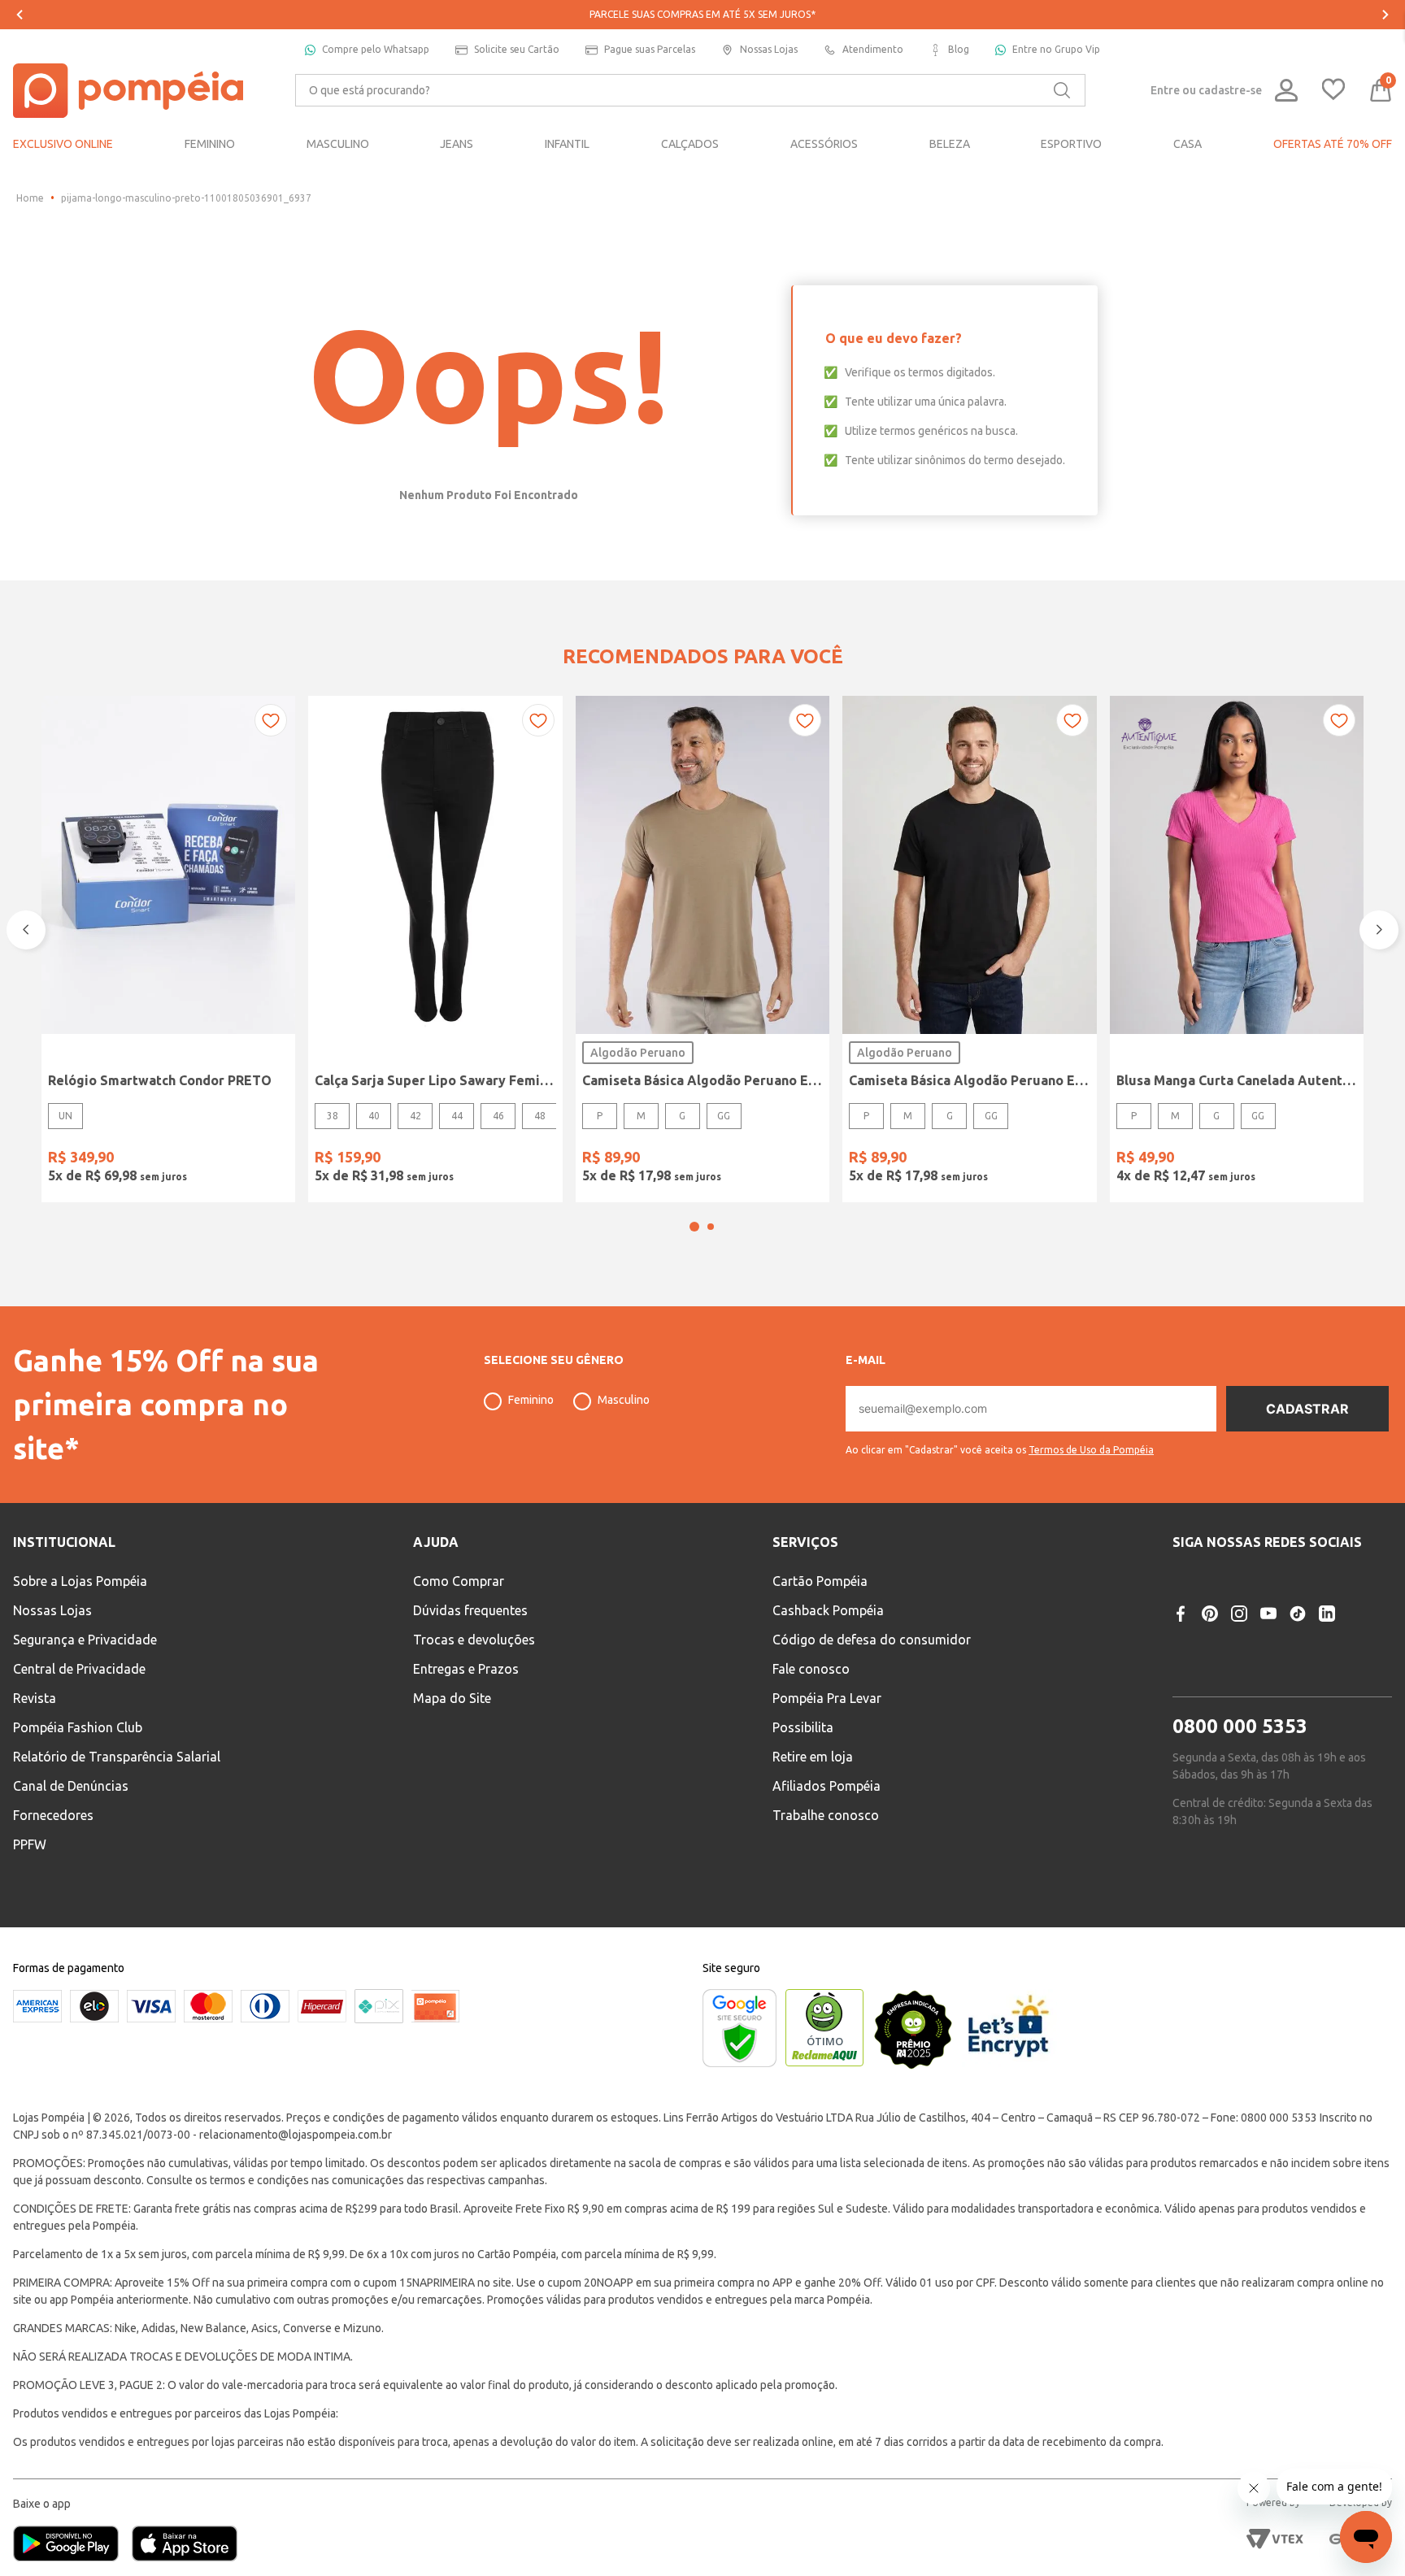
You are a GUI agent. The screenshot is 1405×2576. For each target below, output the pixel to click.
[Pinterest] (1210, 1614)
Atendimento (873, 49)
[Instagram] (1239, 1614)
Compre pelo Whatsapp (376, 49)
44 (457, 1116)
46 (498, 1116)
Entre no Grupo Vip (1056, 49)
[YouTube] (1268, 1614)
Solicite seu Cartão (517, 49)
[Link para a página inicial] (30, 198)
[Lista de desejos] (1333, 91)
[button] (694, 1227)
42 (415, 1116)
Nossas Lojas (769, 49)
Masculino (624, 1400)
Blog (959, 49)
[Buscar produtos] (1062, 90)
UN (65, 1116)
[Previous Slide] (20, 15)
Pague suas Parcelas (650, 49)
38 (333, 1116)
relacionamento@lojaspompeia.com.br (296, 2135)
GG (724, 1116)
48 (540, 1116)
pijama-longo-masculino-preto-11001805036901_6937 (186, 198)
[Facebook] (1181, 1614)
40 (374, 1116)
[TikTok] (1298, 1614)
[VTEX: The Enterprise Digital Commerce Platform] (1275, 2539)
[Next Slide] (1385, 15)
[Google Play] (72, 2545)
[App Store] (185, 2545)
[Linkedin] (1327, 1614)
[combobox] (690, 90)
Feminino (531, 1400)
